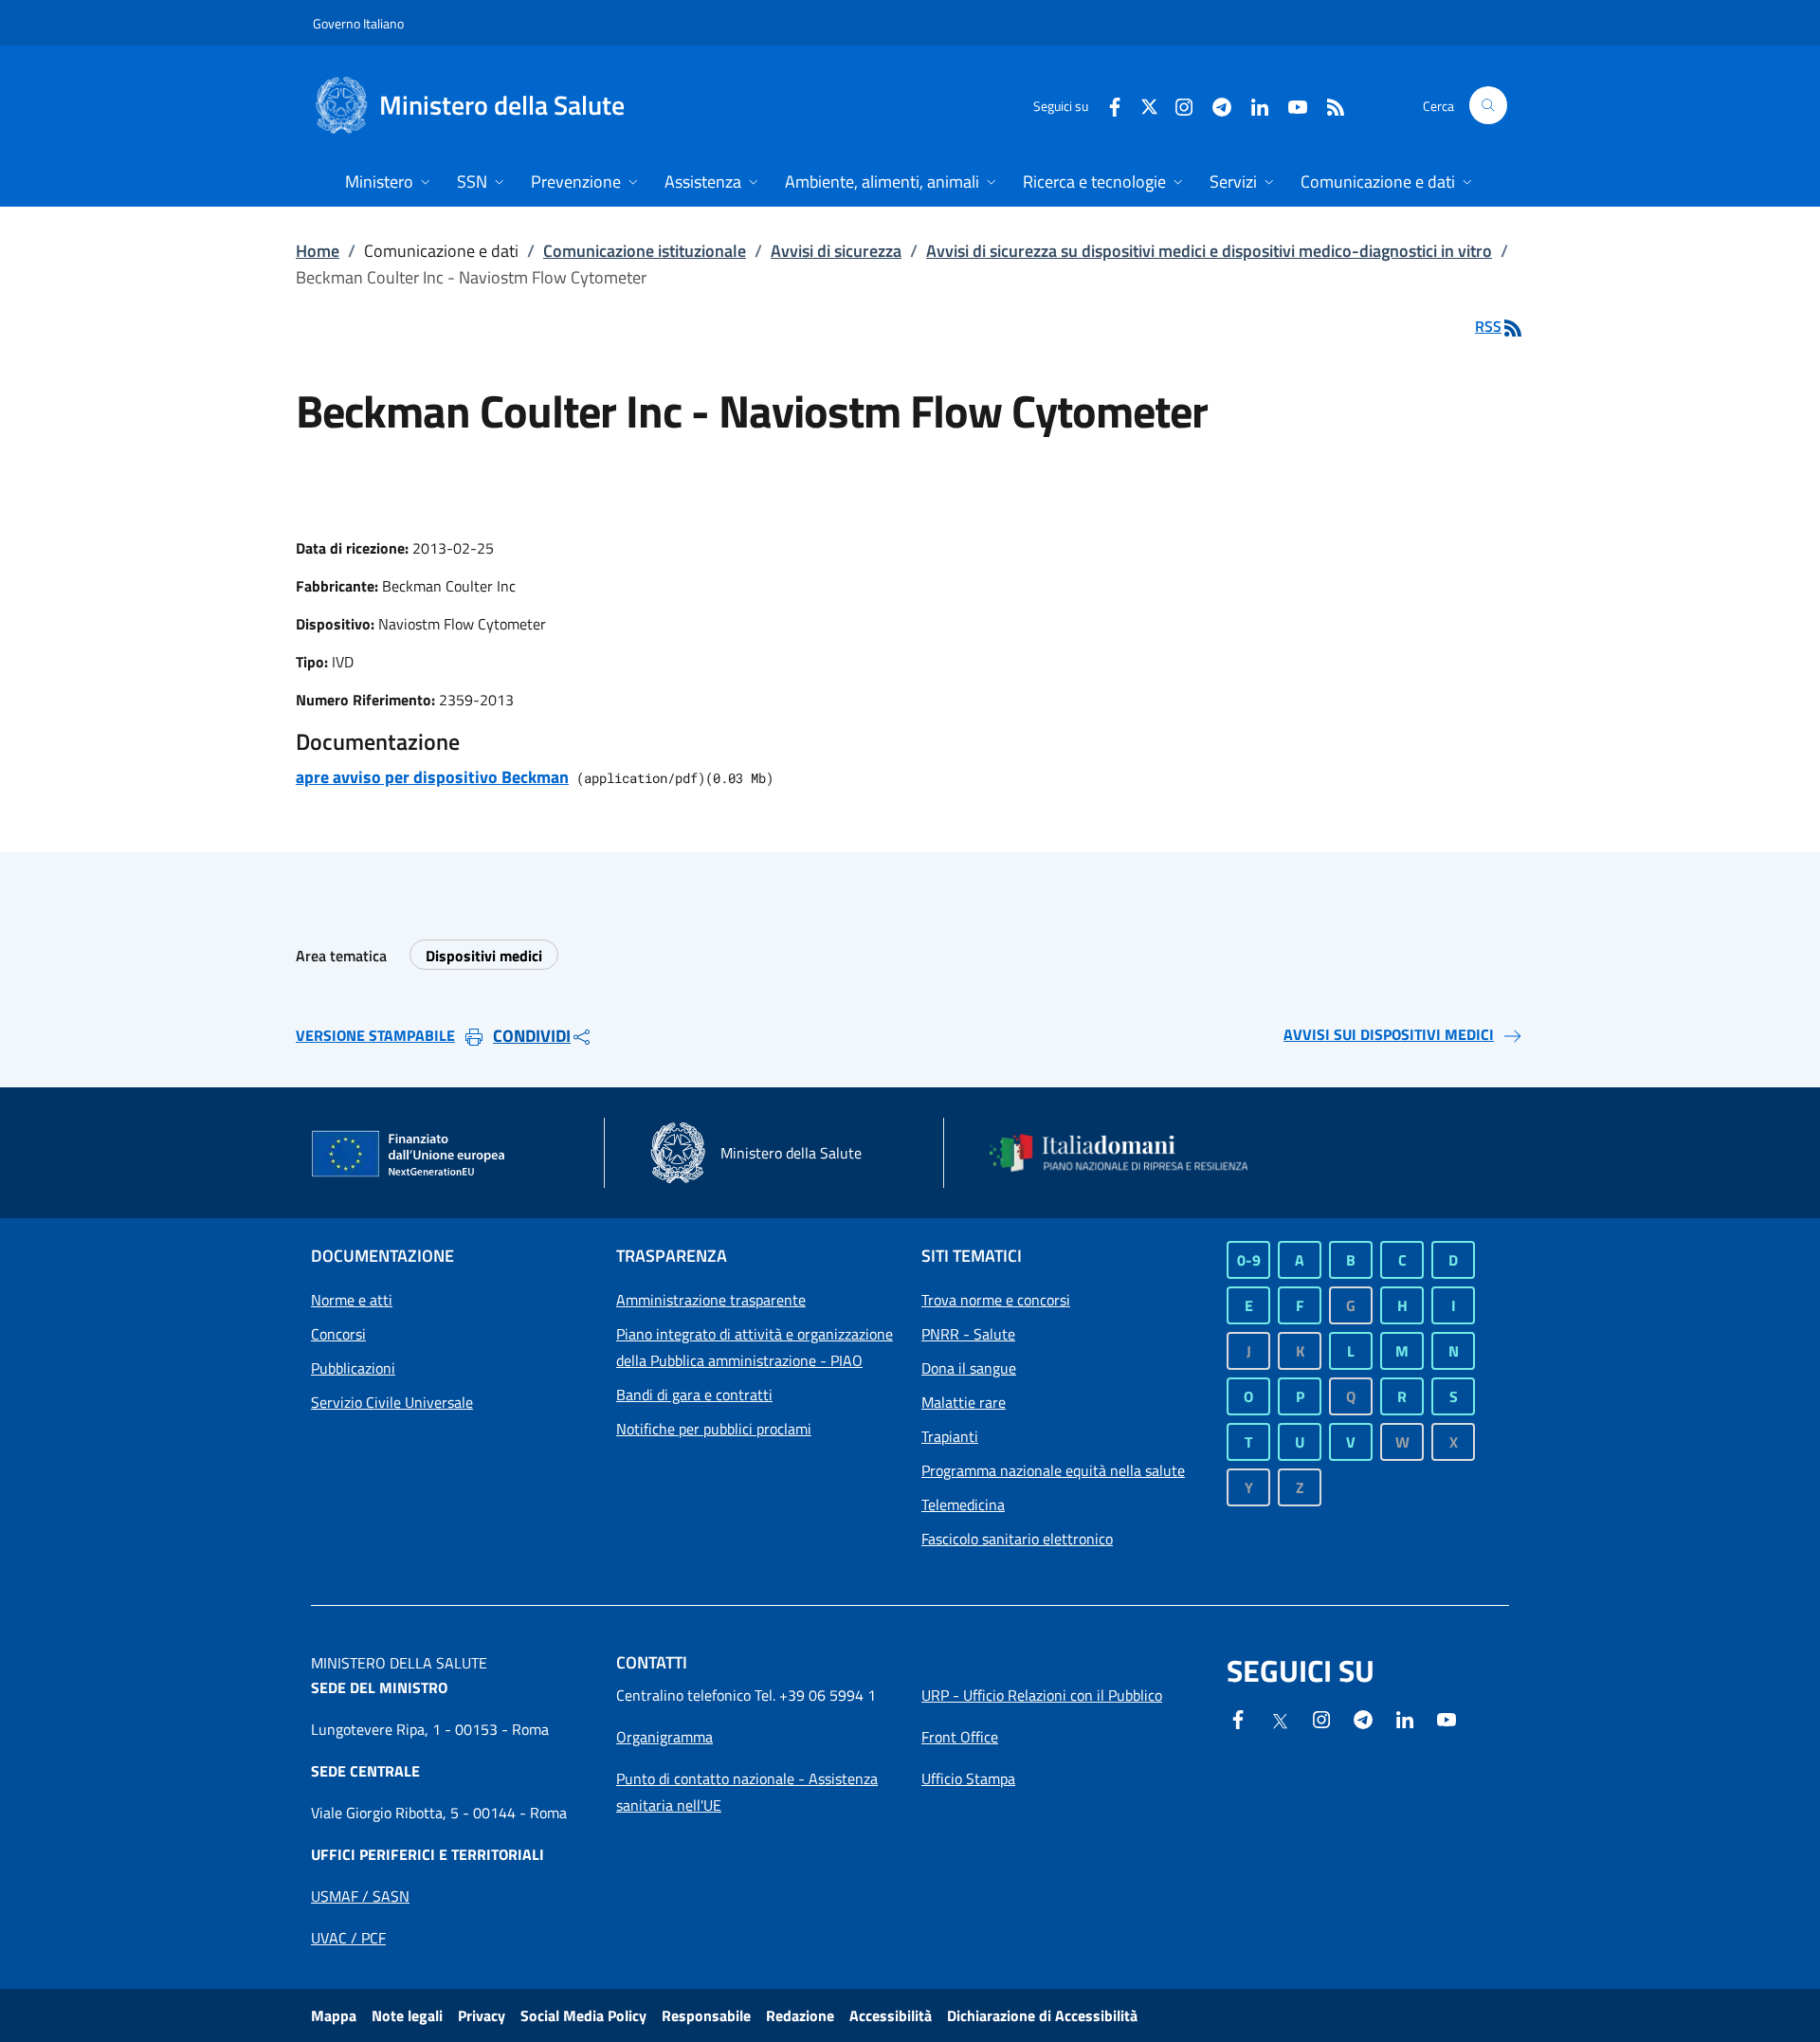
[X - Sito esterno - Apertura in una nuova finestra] (1149, 105)
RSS (1488, 326)
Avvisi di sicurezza (836, 251)
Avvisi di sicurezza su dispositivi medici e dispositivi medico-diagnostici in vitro (1209, 251)
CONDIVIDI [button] (532, 1036)
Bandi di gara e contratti (694, 1395)
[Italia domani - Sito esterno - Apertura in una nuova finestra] (1131, 1153)
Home (318, 251)
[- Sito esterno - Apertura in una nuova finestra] (1447, 1718)
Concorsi (338, 1334)
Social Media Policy (583, 2015)
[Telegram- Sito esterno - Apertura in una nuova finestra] (1214, 105)
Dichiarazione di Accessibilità (1042, 2015)
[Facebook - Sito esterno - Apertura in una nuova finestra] (1107, 105)
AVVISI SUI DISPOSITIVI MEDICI (1389, 1034)
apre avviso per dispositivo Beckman (432, 777)
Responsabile (706, 2015)
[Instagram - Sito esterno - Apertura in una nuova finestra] (1176, 105)
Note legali (407, 2015)
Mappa (334, 2015)
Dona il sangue (969, 1368)
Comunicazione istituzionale (645, 251)
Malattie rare (964, 1402)
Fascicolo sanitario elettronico (1017, 1539)
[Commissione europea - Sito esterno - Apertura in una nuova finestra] (409, 1155)
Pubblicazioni (353, 1368)
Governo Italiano (358, 23)
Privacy (482, 2015)
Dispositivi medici (484, 956)
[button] (1488, 105)
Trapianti (950, 1436)
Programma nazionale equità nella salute (1053, 1470)
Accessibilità (891, 2015)
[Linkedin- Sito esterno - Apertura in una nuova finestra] (1405, 1718)
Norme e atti (352, 1300)
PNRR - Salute (968, 1334)
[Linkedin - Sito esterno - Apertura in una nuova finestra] (1252, 105)
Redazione (800, 2015)
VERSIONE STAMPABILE (375, 1035)
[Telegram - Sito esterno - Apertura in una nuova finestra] (1363, 1718)
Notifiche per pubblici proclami (714, 1429)
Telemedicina (963, 1504)
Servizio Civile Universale (392, 1402)
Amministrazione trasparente (711, 1300)
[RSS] (1328, 105)
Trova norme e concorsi (996, 1300)
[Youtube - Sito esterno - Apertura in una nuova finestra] (1290, 105)
